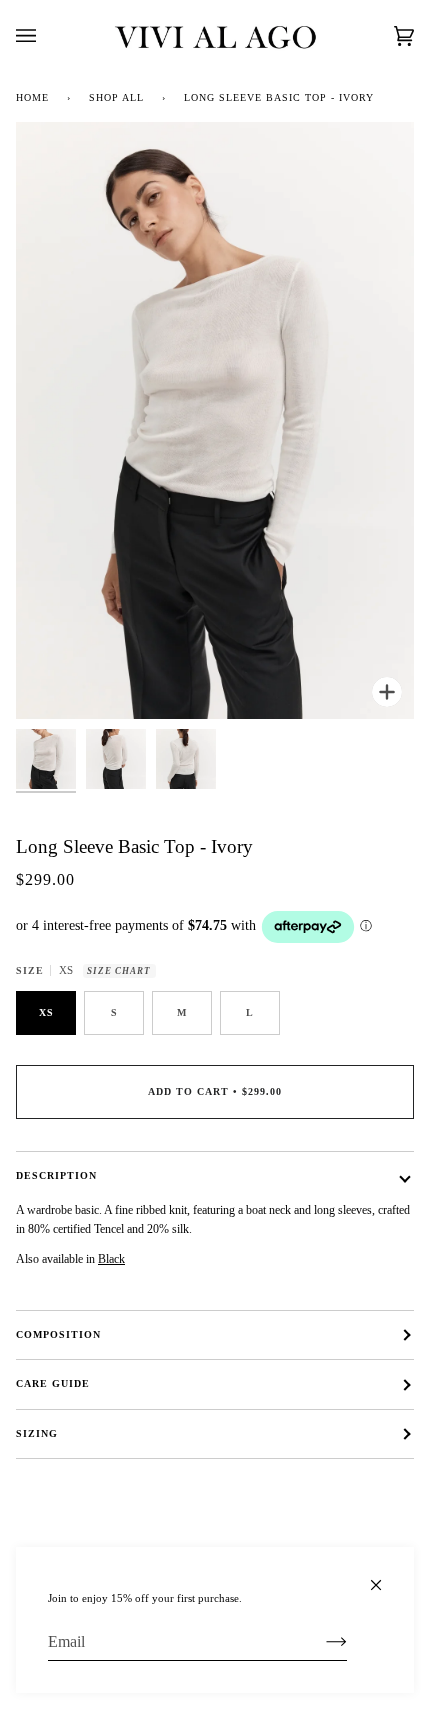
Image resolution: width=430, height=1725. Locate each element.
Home (32, 97)
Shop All (116, 97)
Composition (58, 1334)
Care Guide (53, 1383)
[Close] (384, 1576)
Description (56, 1175)
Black (111, 1259)
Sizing (37, 1433)
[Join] (320, 1642)
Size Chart (119, 971)
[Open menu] (46, 36)
